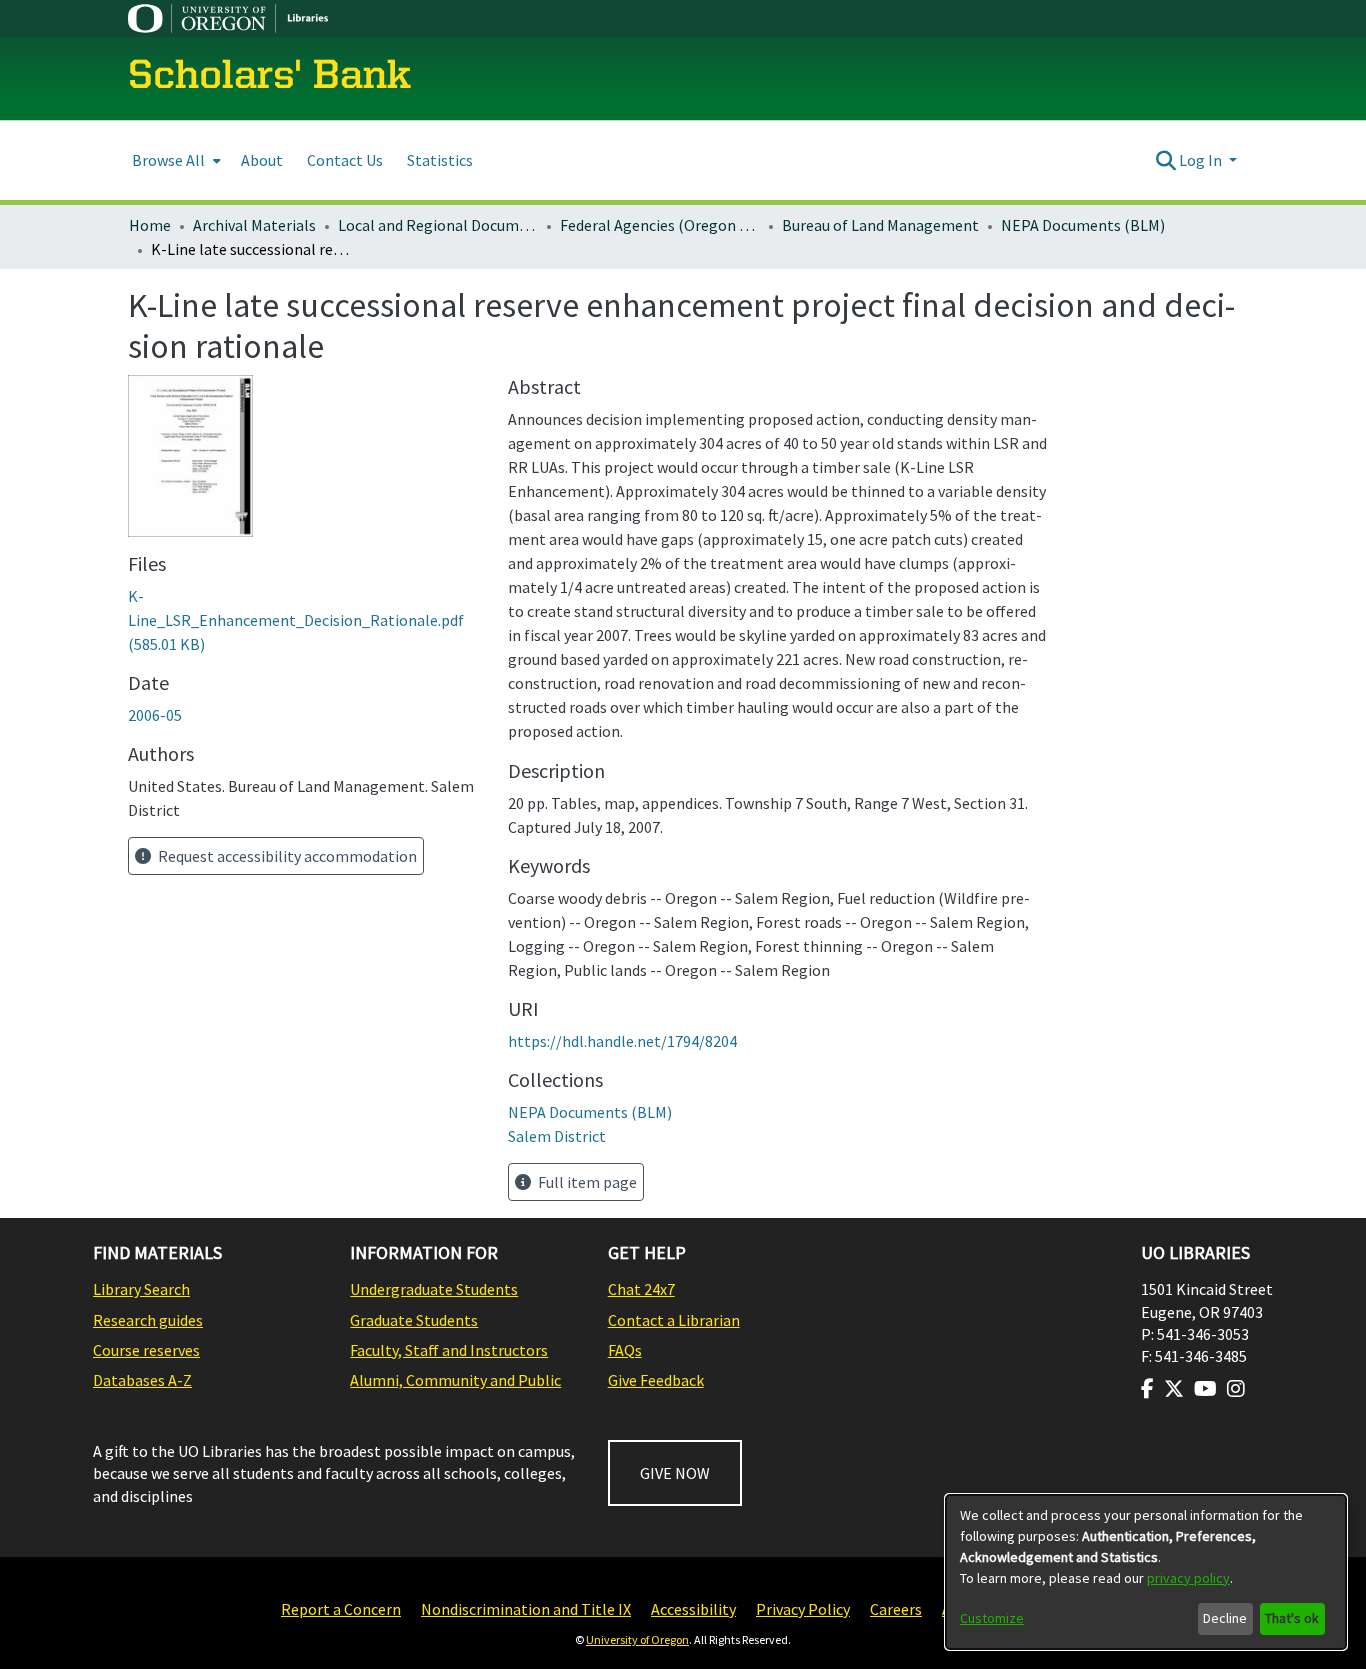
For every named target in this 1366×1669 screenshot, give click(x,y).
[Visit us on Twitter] (1174, 1389)
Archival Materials (254, 225)
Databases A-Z (142, 1380)
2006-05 (155, 715)
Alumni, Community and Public (455, 1380)
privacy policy (1188, 1578)
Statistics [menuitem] (440, 160)
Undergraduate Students (434, 1289)
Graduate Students (414, 1320)
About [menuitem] (262, 160)
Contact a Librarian (674, 1320)
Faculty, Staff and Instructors (449, 1350)
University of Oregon (637, 1639)
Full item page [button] (586, 1182)
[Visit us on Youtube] (1205, 1389)
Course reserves (146, 1350)
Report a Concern (341, 1609)
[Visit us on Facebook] (1147, 1389)
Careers (896, 1609)
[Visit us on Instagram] (1236, 1389)
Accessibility (693, 1609)
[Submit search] (1165, 160)
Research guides (148, 1320)
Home (150, 225)
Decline (1225, 1618)
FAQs (625, 1350)
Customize (992, 1618)
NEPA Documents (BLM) (1083, 225)
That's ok (1292, 1618)
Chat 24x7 (641, 1289)
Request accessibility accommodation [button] (286, 856)
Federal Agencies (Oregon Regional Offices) (660, 225)
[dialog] (1146, 1572)
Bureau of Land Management (880, 225)
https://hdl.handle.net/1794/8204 (622, 1041)
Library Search (141, 1289)
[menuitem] (174, 160)
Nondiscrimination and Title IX (526, 1609)
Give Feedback (656, 1380)
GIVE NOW (675, 1473)
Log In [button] (1202, 160)
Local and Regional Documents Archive (438, 225)
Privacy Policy (803, 1609)
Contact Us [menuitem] (345, 160)
